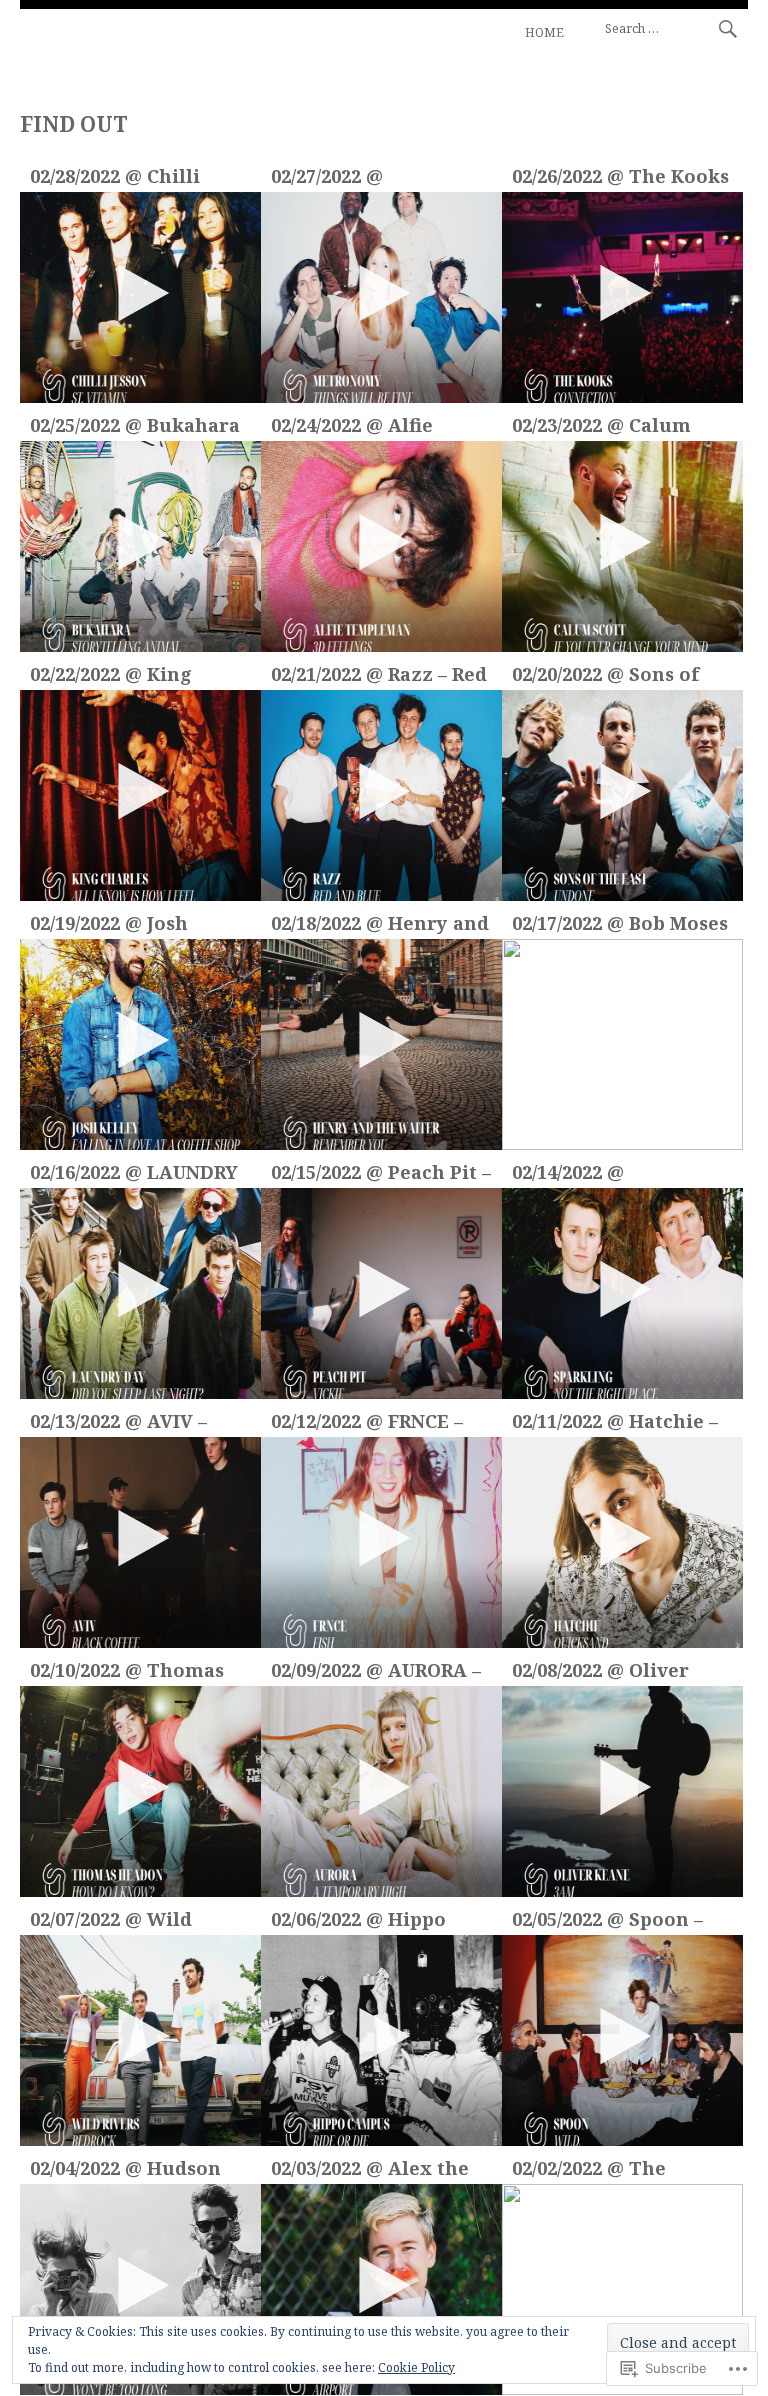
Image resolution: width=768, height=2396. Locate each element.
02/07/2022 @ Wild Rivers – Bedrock (111, 1921)
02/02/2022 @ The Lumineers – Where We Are (606, 2170)
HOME (544, 32)
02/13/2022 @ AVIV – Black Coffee (118, 1423)
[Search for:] (671, 27)
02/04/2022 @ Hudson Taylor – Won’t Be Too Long (125, 2170)
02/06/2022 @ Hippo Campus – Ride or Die (371, 1921)
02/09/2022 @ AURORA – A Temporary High (376, 1672)
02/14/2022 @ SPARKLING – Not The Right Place (613, 1174)
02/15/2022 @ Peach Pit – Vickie (381, 1174)
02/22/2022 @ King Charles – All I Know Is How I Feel (136, 676)
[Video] (140, 297)
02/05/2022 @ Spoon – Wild (607, 1921)
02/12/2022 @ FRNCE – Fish (367, 1423)
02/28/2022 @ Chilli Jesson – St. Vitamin (123, 178)
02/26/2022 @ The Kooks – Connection (620, 178)
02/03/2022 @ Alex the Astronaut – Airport (370, 2170)
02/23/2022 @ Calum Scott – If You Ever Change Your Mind (601, 427)
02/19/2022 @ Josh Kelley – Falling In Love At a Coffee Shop (133, 925)
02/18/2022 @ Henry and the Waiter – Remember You (380, 925)
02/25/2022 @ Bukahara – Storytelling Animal (135, 427)
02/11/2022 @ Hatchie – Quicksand (615, 1423)
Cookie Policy (416, 2367)
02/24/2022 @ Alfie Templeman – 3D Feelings (352, 427)
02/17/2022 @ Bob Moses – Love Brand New (620, 925)
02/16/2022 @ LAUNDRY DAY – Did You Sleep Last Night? (134, 1174)
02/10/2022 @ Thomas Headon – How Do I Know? (127, 1672)
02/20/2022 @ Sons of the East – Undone (605, 676)
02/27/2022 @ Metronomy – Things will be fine (370, 178)
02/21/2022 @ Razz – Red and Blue (379, 676)
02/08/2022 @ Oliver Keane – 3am (600, 1672)
